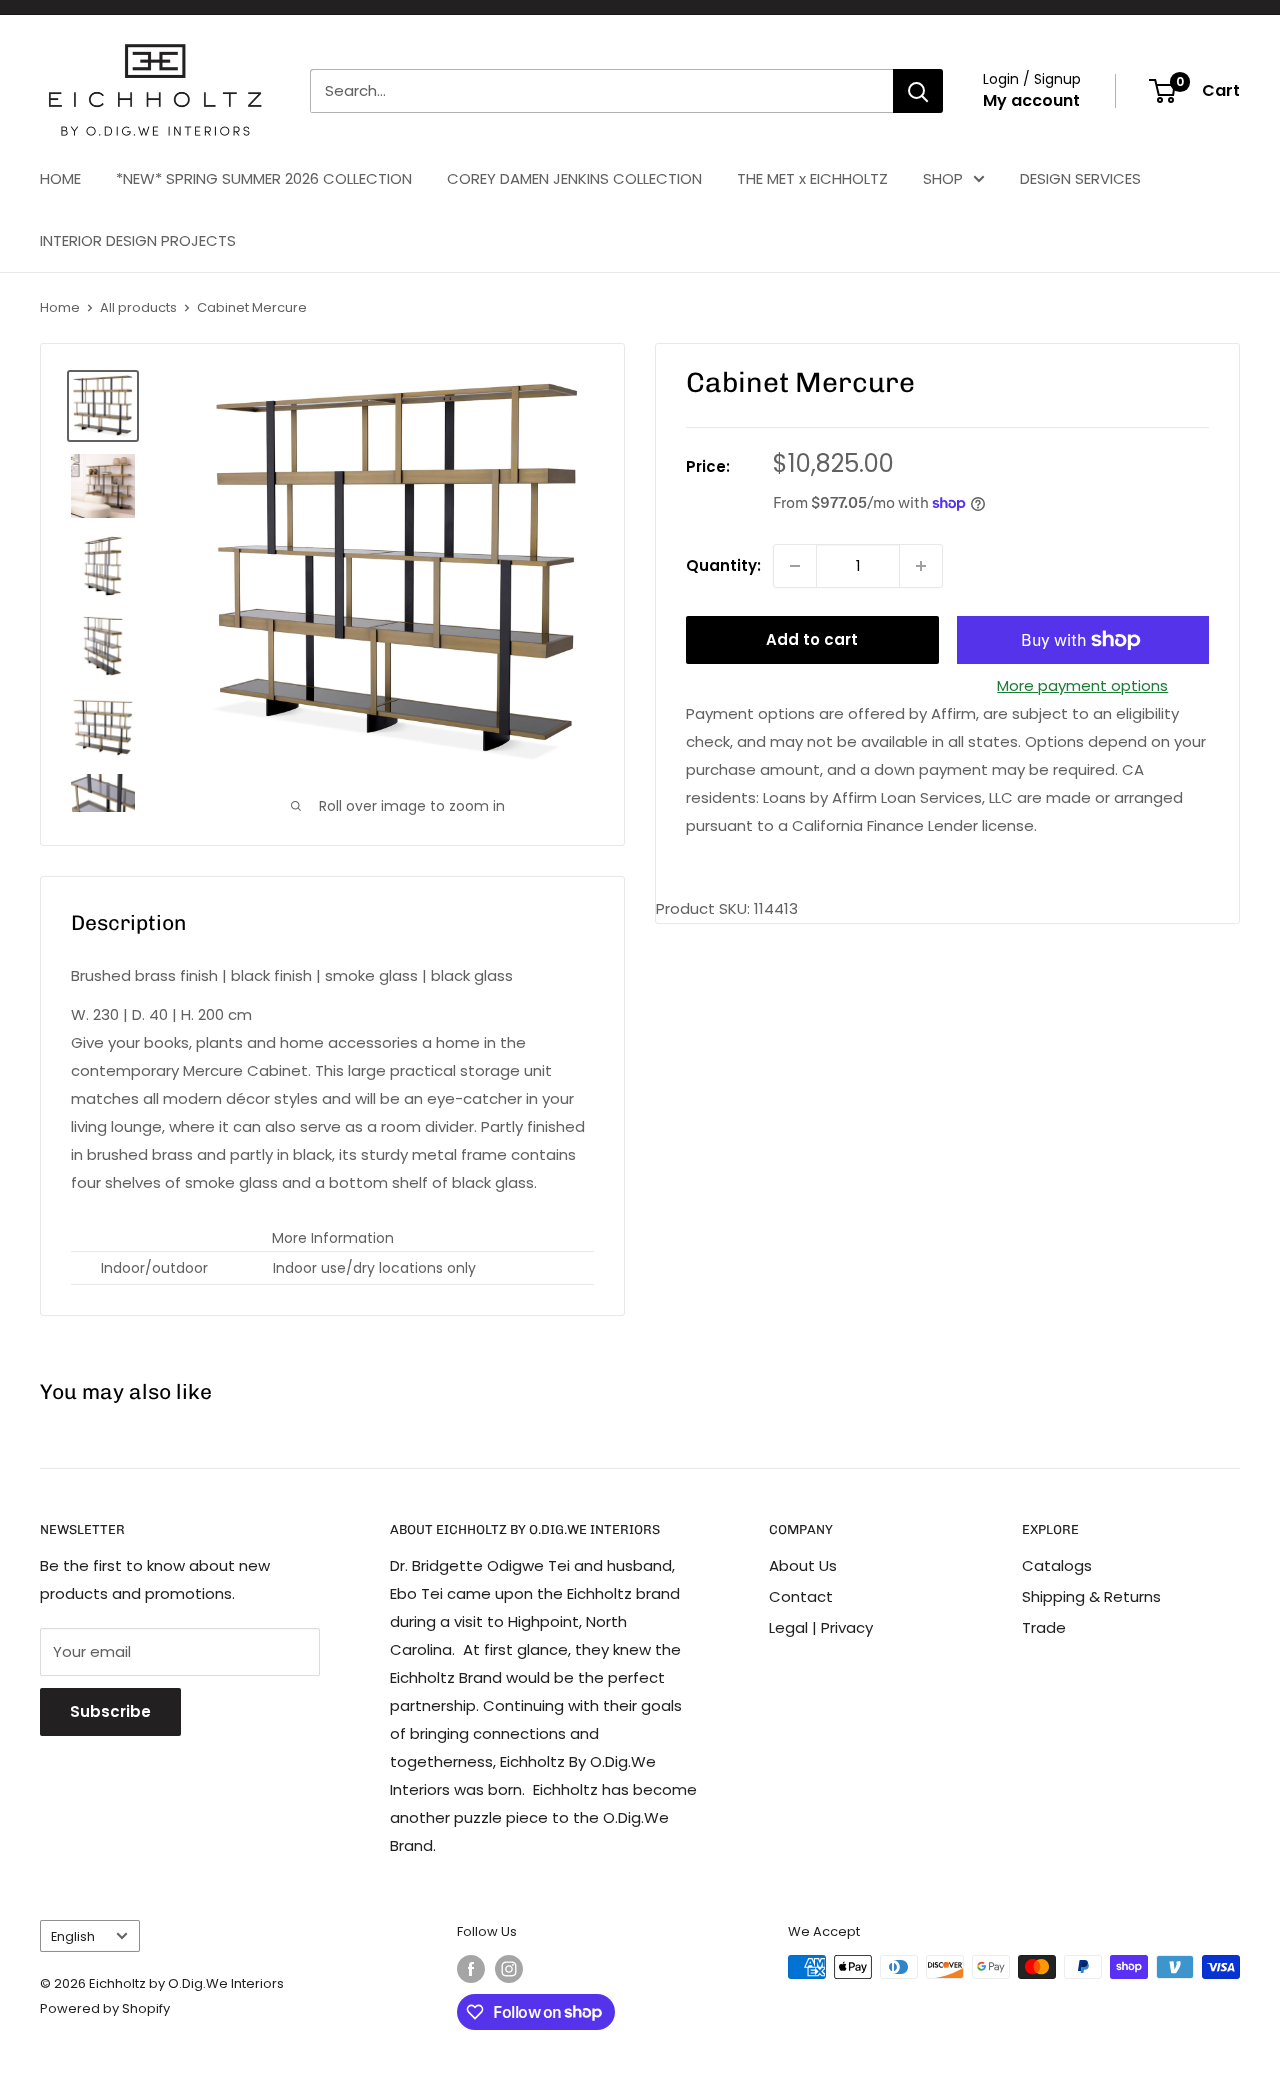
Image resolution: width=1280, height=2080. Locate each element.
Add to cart (812, 639)
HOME (60, 178)
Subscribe (110, 1711)
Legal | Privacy (821, 1627)
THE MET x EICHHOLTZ (812, 178)
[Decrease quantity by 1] (795, 566)
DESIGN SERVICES (1080, 178)
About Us (803, 1565)
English (73, 1936)
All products (138, 307)
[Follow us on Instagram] (509, 1969)
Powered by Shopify (105, 2008)
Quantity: (723, 565)
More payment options (1082, 685)
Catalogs (1057, 1565)
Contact (801, 1596)
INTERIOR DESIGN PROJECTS (138, 240)
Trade (1044, 1627)
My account (1031, 100)
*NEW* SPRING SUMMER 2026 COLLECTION (264, 178)
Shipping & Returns (1091, 1596)
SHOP (943, 178)
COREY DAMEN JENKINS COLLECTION (574, 178)
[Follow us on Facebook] (471, 1969)
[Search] (918, 91)
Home (60, 307)
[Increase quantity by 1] (921, 566)
